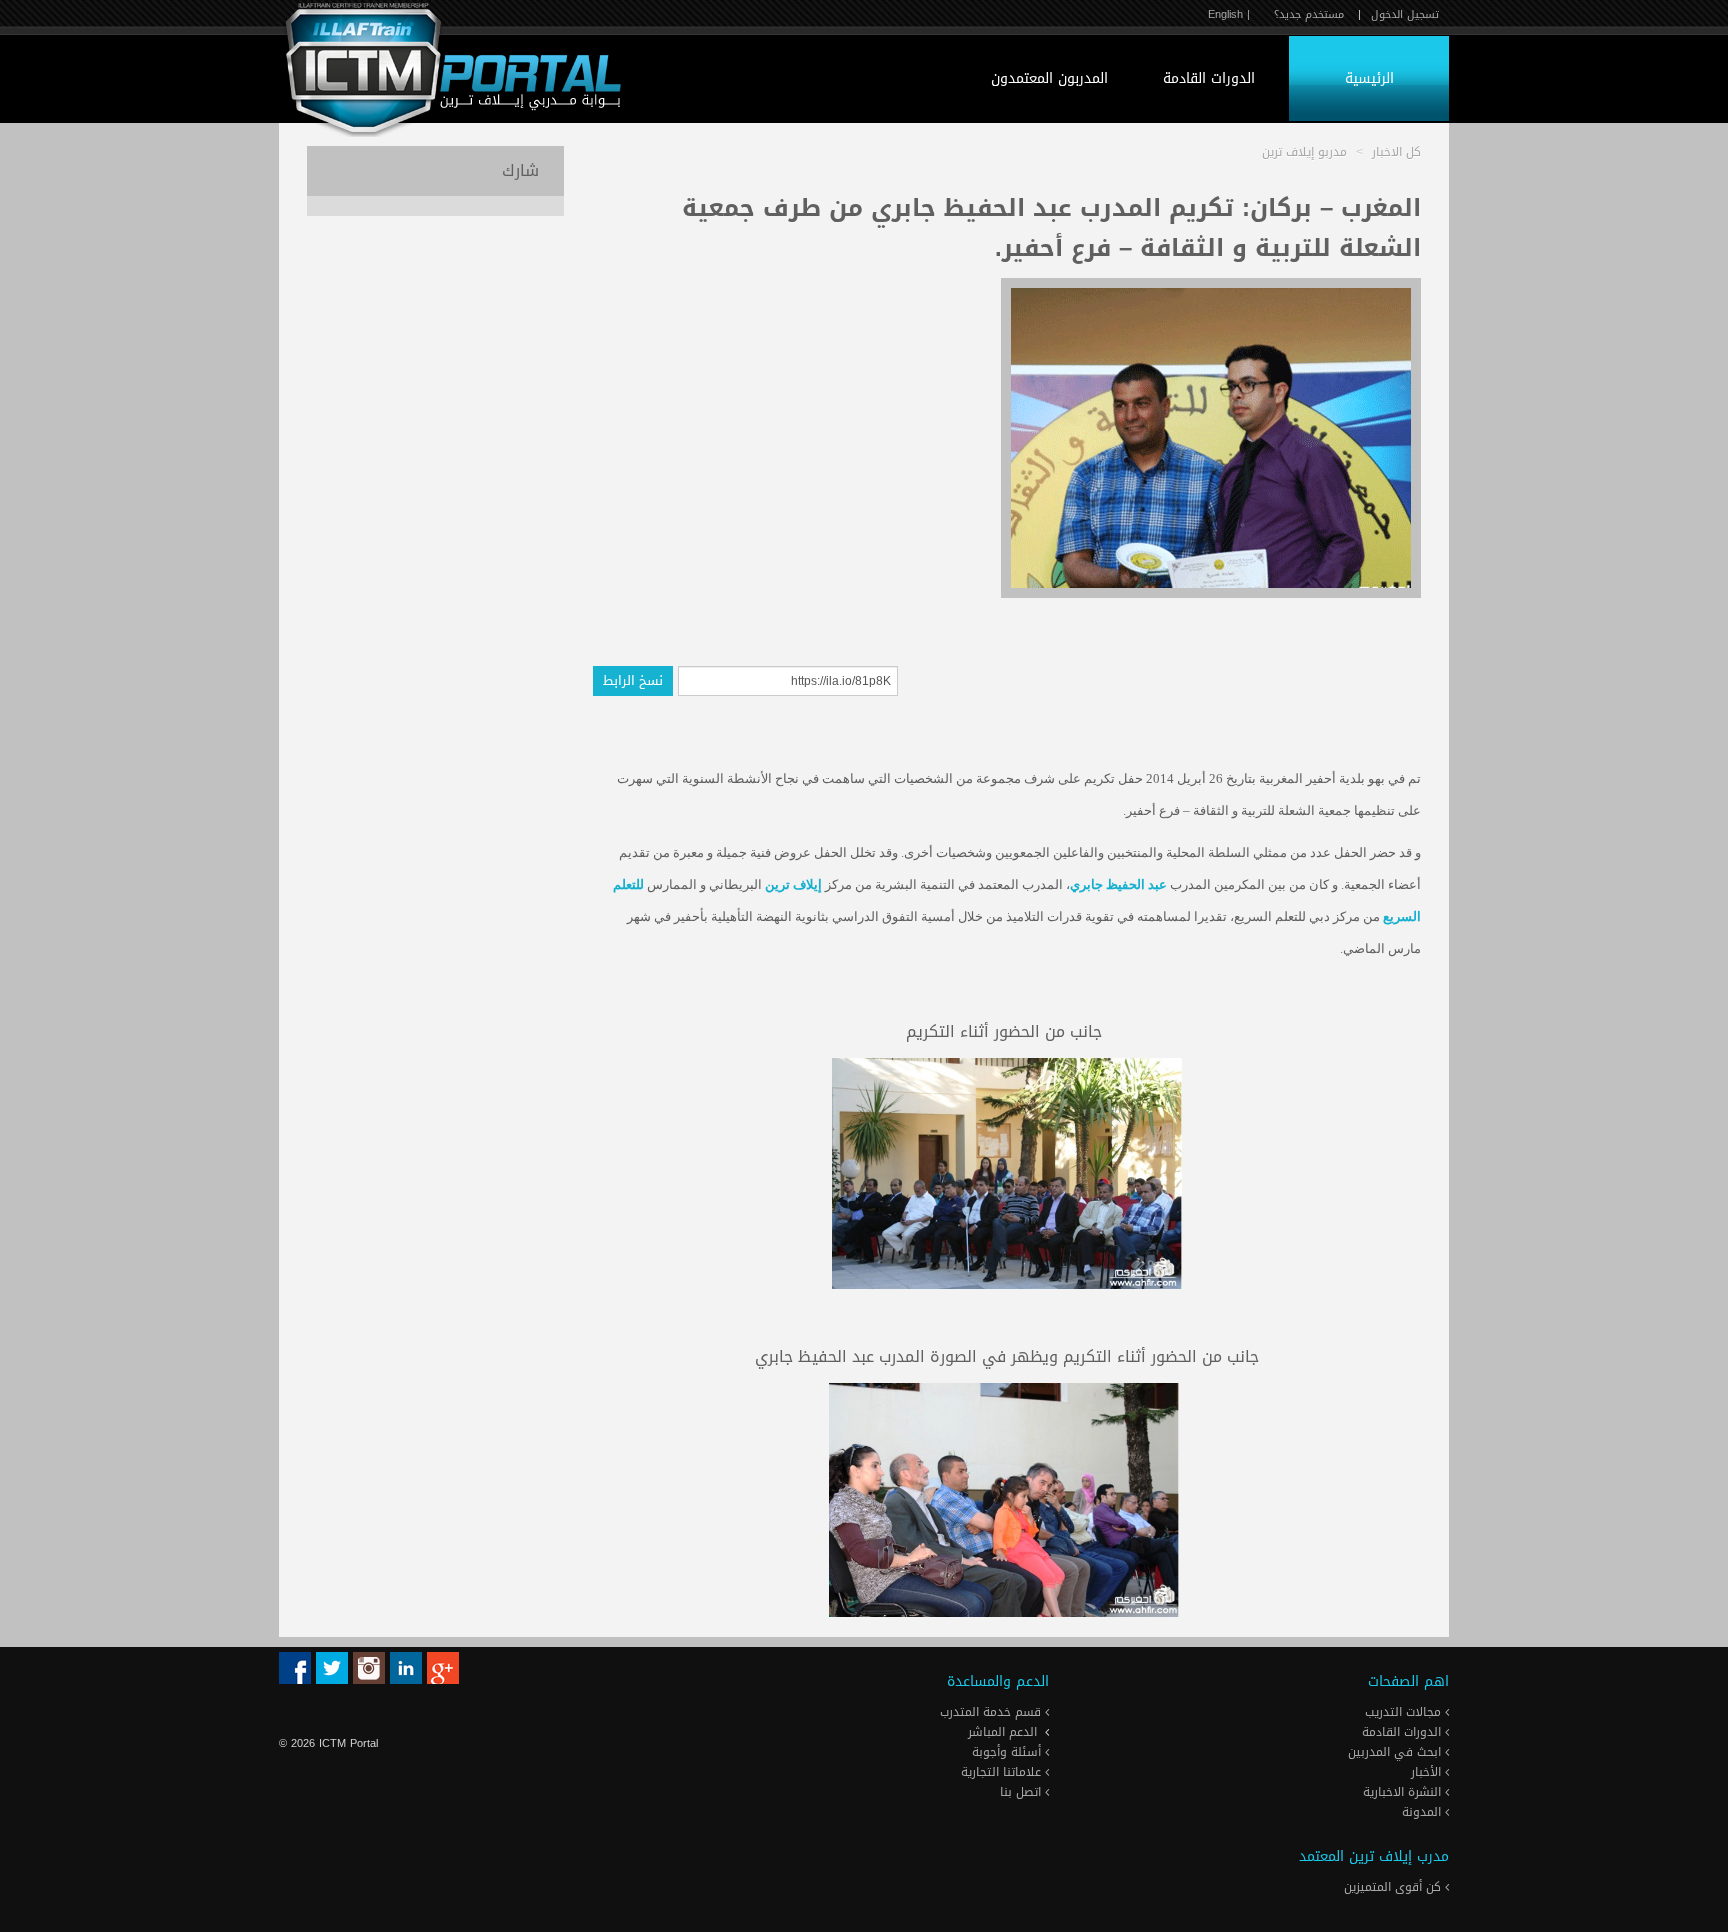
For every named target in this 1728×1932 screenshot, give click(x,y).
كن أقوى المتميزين (1394, 1887)
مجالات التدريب (1405, 1712)
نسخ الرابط (633, 680)
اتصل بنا (1022, 1792)
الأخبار (1428, 1772)
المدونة (1423, 1812)
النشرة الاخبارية (1404, 1792)
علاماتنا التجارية (1003, 1772)
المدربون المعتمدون (1049, 78)
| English (1229, 14)
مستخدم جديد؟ (1309, 14)
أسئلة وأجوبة (1008, 1752)
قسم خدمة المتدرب (992, 1712)
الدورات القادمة (1209, 78)
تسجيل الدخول (1405, 14)
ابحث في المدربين (1396, 1752)
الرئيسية (1369, 78)
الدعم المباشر (1002, 1732)
